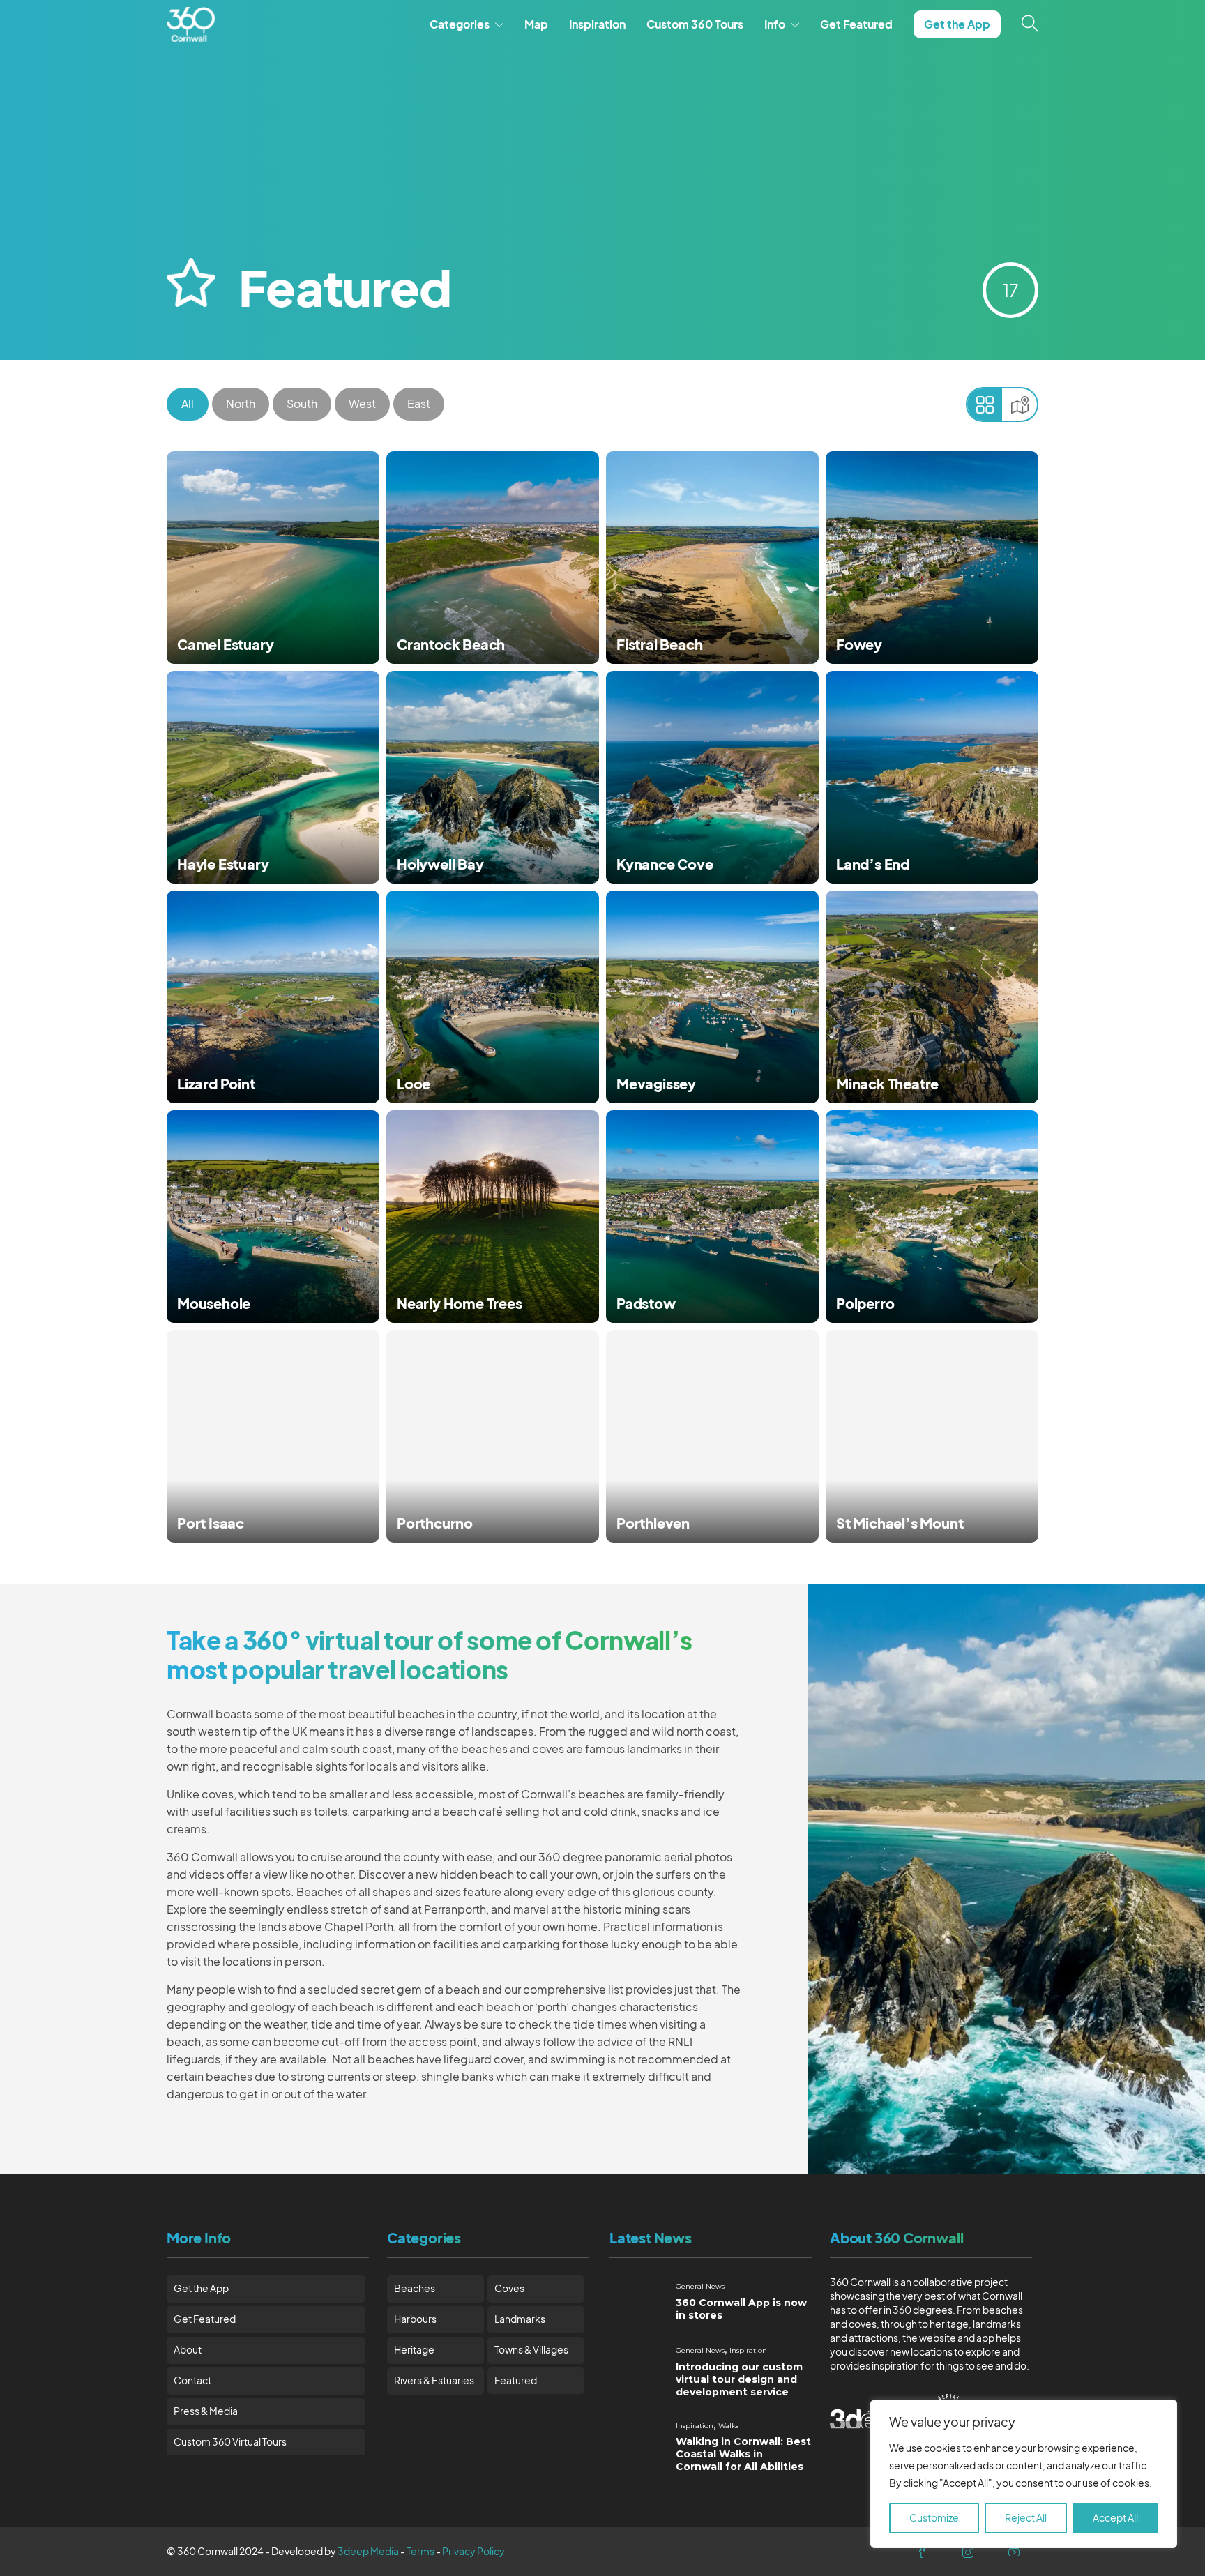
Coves (509, 2288)
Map (536, 24)
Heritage (414, 2350)
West (362, 404)
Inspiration (597, 24)
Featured (516, 2380)
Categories (460, 24)
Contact (192, 2380)
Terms (420, 2551)
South (302, 404)
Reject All (1026, 2518)
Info (775, 24)
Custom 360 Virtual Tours (230, 2442)
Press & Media (206, 2411)
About (188, 2350)
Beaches (415, 2288)
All (188, 404)
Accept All (1115, 2518)
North (241, 404)
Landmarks (520, 2319)
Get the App (957, 24)
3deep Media (368, 2551)
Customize (934, 2518)
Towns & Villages (531, 2350)
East (419, 404)
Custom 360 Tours (695, 24)
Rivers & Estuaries (434, 2380)
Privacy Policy (473, 2551)
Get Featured (856, 24)
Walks (728, 2426)
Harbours (415, 2319)
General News (700, 2286)
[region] (1024, 2474)
